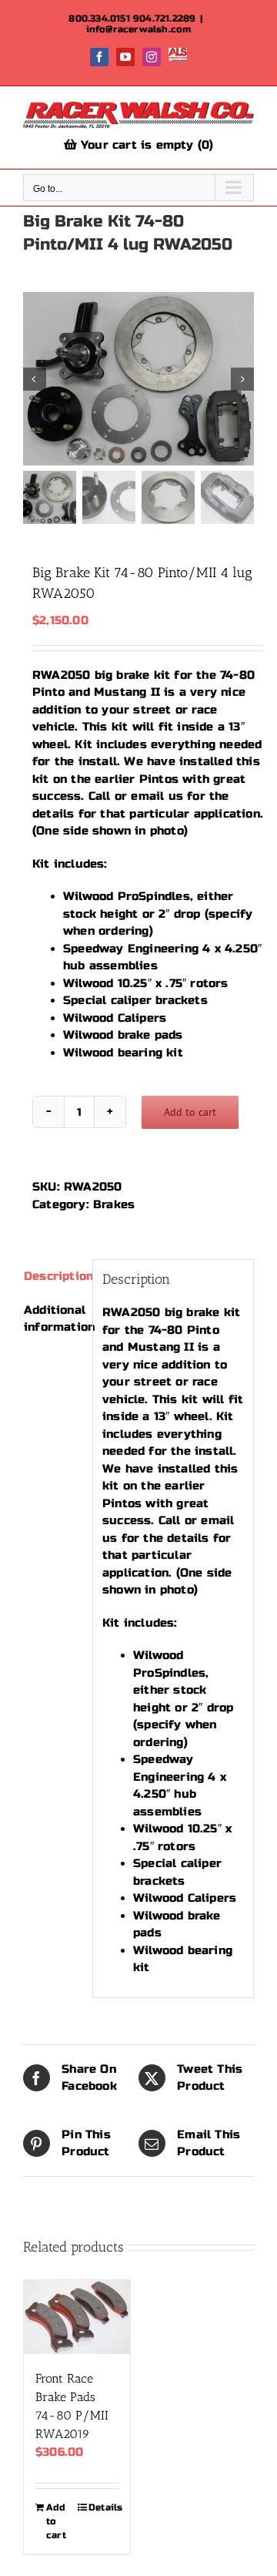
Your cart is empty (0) (145, 145)
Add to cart (190, 1112)
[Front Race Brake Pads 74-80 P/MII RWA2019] (77, 2317)
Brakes (114, 1204)
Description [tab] (53, 1276)
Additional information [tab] (53, 1319)
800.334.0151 (99, 18)
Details (103, 2507)
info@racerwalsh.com (139, 29)
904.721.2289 (164, 18)
